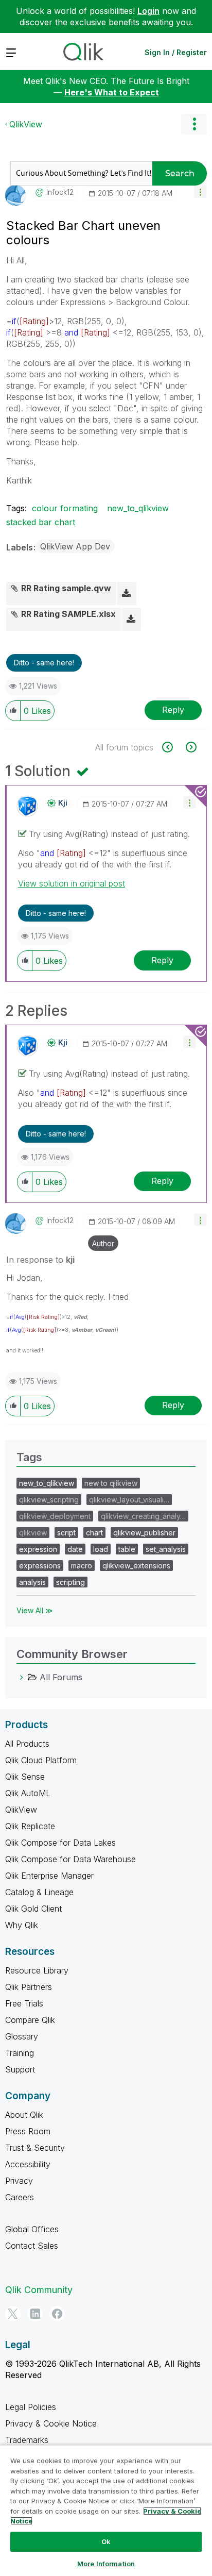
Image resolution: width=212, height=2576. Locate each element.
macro (82, 1566)
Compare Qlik (30, 2020)
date (75, 1549)
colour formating (65, 508)
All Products (27, 1744)
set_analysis (166, 1549)
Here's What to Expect (112, 92)
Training (20, 2053)
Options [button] (194, 124)
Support (20, 2069)
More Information (106, 2564)
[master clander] (190, 747)
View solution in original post (72, 883)
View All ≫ (35, 1610)
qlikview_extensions (136, 1566)
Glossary (22, 2036)
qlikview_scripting (49, 1500)
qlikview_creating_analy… (143, 1516)
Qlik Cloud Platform (41, 1760)
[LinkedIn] (35, 2314)
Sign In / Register (176, 52)
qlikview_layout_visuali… (129, 1500)
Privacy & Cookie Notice (51, 2423)
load (101, 1549)
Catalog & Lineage (39, 1892)
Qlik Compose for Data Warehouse (70, 1859)
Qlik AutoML (28, 1793)
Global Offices (32, 2229)
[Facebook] (57, 2314)
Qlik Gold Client (33, 1909)
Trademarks (27, 2440)
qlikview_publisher (144, 1533)
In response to (40, 1260)
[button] (200, 191)
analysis (32, 1582)
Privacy (19, 2181)
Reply (173, 710)
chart (94, 1533)
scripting (70, 1582)
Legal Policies (31, 2407)
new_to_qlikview (138, 508)
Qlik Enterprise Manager (49, 1876)
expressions (40, 1566)
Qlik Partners (29, 1987)
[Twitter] (13, 2314)
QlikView (26, 124)
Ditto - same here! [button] (44, 663)
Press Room (28, 2131)
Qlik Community (39, 2290)
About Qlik (24, 2115)
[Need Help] (173, 747)
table (127, 1549)
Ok (106, 2541)
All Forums (61, 1677)
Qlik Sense (25, 1777)
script (66, 1533)
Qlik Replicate (30, 1826)
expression (38, 1549)
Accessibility (28, 2164)
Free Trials (24, 2003)
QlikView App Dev (75, 546)
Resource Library (37, 1970)
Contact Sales (32, 2246)
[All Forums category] (22, 1677)
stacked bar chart (41, 522)
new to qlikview (111, 1483)
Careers (20, 2197)
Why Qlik (22, 1925)
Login (148, 11)
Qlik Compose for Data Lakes (60, 1843)
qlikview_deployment (55, 1516)
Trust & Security (35, 2148)
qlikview (33, 1533)
